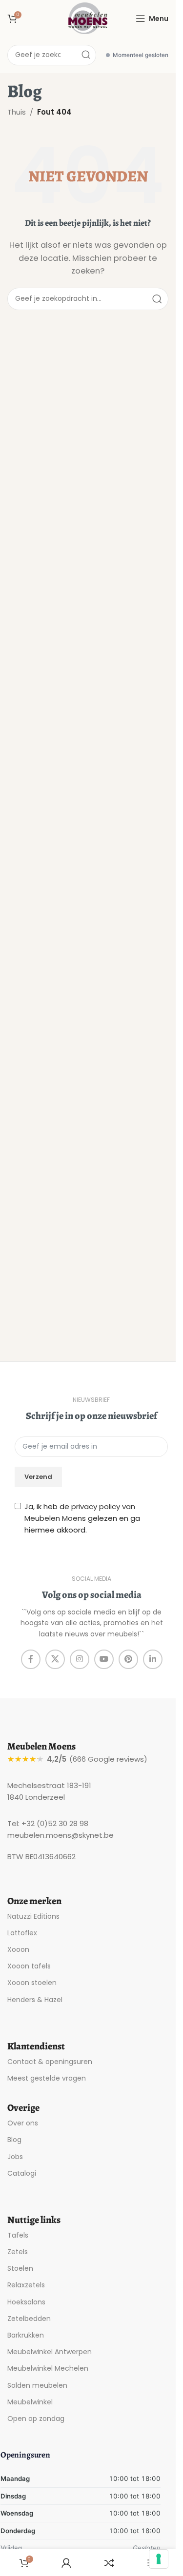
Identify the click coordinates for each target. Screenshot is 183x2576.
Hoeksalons (26, 2302)
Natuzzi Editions (33, 1916)
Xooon (18, 1949)
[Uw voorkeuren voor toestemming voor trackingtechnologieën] (159, 2559)
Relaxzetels (26, 2285)
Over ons (23, 2123)
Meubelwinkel (30, 2402)
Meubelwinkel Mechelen (48, 2368)
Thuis (17, 112)
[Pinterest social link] (128, 1659)
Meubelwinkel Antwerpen (50, 2352)
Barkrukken (26, 2335)
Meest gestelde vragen (47, 2078)
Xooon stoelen (32, 1983)
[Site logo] (88, 18)
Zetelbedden (29, 2319)
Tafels (18, 2235)
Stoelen (20, 2268)
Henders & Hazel (35, 2000)
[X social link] (55, 1659)
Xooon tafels (29, 1966)
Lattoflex (22, 1933)
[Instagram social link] (80, 1659)
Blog (14, 2140)
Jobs (15, 2157)
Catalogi (22, 2173)
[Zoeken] (86, 55)
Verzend (38, 1477)
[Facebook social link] (31, 1659)
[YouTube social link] (104, 1659)
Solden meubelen (37, 2385)
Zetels (18, 2252)
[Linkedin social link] (153, 1659)
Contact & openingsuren (50, 2062)
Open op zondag (36, 2419)
